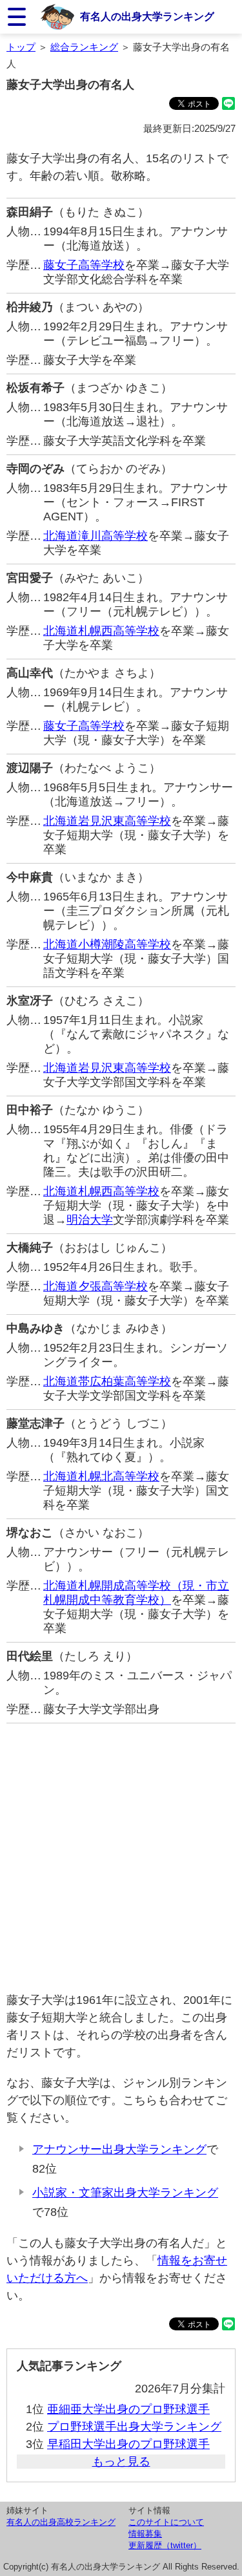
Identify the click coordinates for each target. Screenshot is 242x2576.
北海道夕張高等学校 (96, 1286)
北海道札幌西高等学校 (101, 631)
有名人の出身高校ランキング (61, 2522)
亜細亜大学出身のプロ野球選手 (128, 2409)
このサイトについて (166, 2522)
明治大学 (90, 1220)
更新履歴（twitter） (165, 2545)
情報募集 (145, 2534)
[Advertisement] (121, 1857)
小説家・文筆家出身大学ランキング (125, 2193)
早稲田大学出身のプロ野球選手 (128, 2444)
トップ (21, 47)
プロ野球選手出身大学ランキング (134, 2427)
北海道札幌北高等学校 (101, 1476)
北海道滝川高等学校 (96, 536)
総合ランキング (84, 47)
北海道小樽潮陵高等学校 (107, 944)
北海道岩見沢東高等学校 (107, 821)
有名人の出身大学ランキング (147, 16)
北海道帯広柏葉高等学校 (107, 1381)
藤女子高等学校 (84, 265)
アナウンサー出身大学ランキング (119, 2149)
